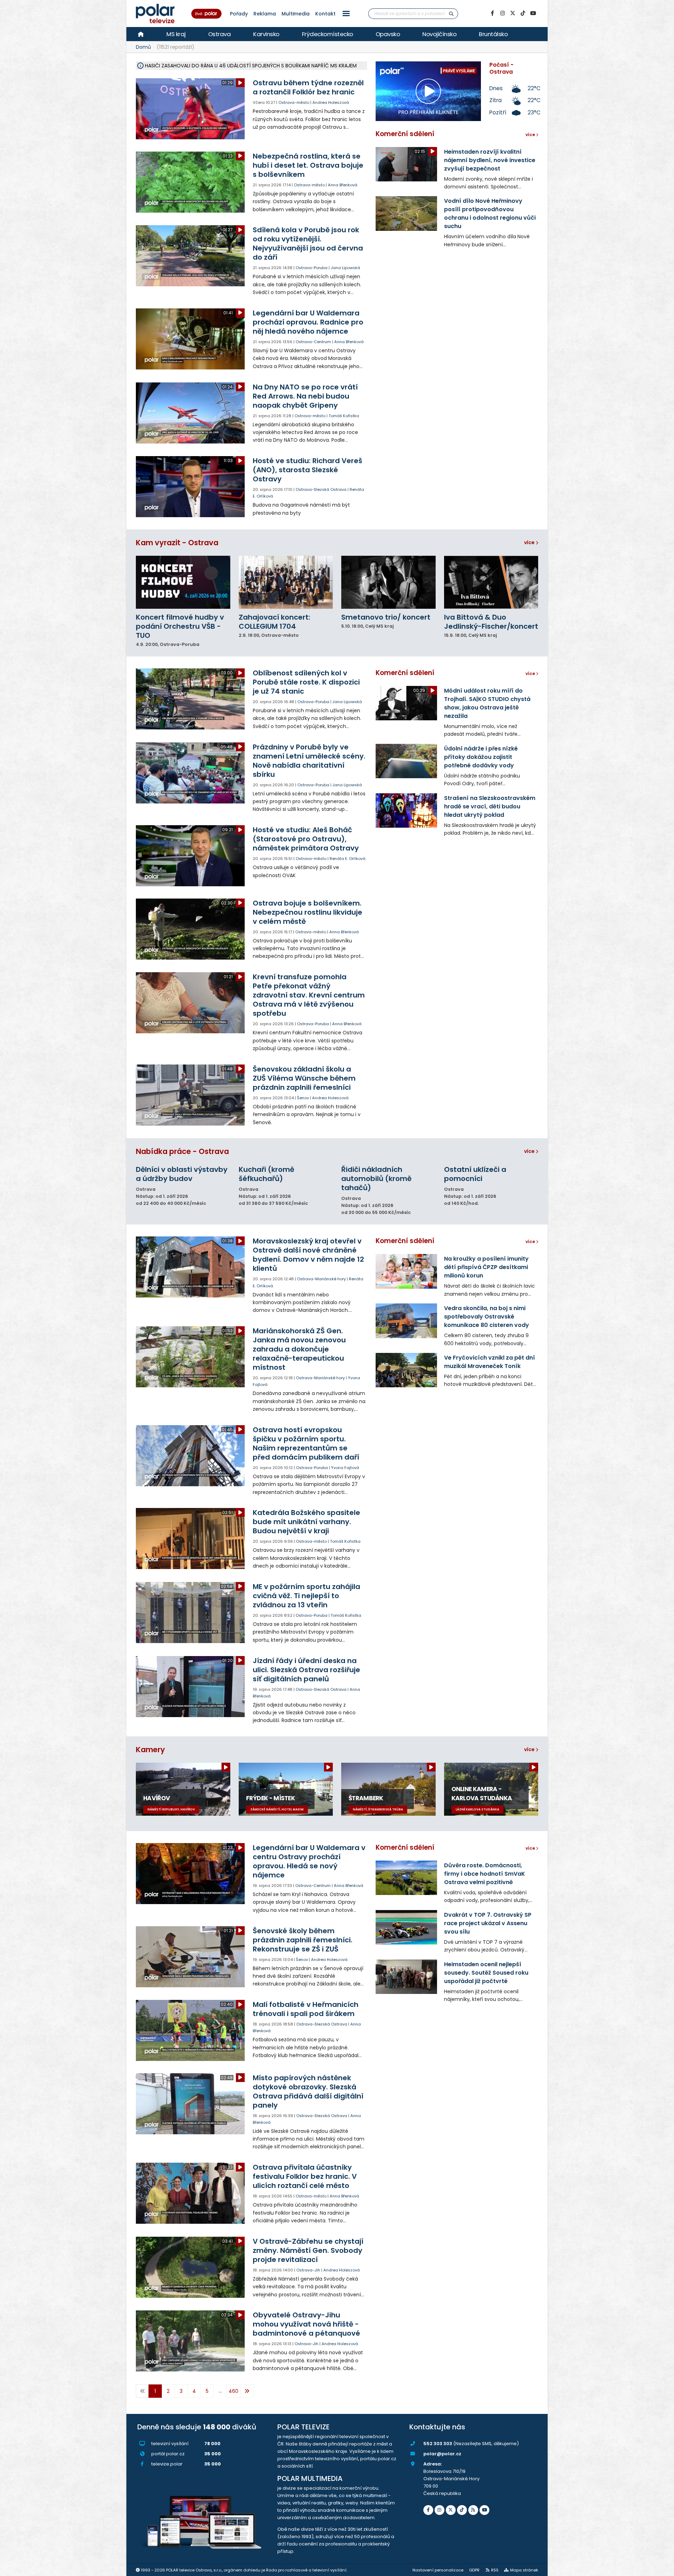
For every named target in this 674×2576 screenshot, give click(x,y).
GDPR (474, 2570)
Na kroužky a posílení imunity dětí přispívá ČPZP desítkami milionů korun (486, 1267)
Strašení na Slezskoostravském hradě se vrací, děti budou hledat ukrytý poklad (490, 806)
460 (233, 2391)
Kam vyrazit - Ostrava (177, 543)
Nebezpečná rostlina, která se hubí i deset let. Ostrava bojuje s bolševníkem (308, 165)
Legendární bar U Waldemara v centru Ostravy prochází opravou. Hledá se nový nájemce (309, 1861)
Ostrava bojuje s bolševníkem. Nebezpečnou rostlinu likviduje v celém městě (308, 912)
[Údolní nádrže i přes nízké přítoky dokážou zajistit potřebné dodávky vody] (406, 761)
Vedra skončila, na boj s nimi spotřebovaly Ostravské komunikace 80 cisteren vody (487, 1317)
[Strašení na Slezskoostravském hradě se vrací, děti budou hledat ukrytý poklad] (406, 810)
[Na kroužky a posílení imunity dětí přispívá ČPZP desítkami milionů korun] (406, 1271)
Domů (143, 47)
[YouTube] (533, 13)
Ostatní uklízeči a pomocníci (475, 1174)
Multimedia (296, 14)
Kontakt (325, 14)
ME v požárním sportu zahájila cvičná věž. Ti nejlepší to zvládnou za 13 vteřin (306, 1596)
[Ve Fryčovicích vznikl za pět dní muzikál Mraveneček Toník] (406, 1370)
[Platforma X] (513, 13)
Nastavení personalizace (438, 2570)
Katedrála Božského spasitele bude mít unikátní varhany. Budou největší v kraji (306, 1522)
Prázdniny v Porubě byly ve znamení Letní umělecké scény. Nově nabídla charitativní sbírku (309, 761)
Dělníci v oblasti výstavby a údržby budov (182, 1174)
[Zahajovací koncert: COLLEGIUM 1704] (286, 582)
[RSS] (473, 2510)
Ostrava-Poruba (312, 268)
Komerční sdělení (405, 134)
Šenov (303, 1098)
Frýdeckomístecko (328, 34)
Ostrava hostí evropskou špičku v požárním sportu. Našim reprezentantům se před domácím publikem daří (306, 1443)
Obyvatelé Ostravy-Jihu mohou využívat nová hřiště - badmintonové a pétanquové (306, 2324)
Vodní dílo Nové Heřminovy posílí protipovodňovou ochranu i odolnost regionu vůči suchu (490, 213)
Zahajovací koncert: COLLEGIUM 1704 (275, 622)
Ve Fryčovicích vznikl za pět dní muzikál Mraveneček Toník (490, 1362)
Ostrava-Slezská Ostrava (321, 489)
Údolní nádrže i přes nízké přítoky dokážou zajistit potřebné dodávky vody (481, 757)
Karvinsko (266, 34)
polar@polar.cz (442, 2454)
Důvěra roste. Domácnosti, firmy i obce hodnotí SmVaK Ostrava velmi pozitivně (485, 1874)
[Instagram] (502, 13)
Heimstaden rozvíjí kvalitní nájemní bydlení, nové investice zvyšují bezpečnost (490, 160)
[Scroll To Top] (662, 2568)
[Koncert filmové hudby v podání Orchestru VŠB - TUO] (183, 582)
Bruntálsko (493, 34)
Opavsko (388, 34)
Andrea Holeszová (331, 102)
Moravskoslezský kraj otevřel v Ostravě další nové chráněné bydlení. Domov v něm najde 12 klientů (308, 1255)
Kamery (150, 1750)
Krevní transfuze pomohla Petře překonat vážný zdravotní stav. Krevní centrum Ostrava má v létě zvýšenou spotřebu (309, 995)
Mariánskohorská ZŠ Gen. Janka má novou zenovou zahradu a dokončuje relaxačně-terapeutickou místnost (299, 1349)
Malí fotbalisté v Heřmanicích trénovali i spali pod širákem (306, 2009)
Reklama (265, 14)
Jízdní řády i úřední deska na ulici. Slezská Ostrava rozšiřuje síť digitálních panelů (306, 1670)
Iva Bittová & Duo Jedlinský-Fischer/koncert (491, 622)
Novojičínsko (439, 34)
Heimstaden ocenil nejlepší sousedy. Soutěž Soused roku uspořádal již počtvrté (486, 1973)
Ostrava (220, 34)
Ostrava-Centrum (313, 342)
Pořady (239, 14)
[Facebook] (492, 13)
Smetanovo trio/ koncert (386, 617)
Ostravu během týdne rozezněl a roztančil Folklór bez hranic (308, 87)
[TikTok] (523, 13)
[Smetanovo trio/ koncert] (388, 582)
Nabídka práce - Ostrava (182, 1151)
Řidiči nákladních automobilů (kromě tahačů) (376, 1179)
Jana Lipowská (345, 268)
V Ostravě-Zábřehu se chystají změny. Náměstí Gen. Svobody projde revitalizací (308, 2250)
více (530, 542)
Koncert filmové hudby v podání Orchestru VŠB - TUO (180, 626)
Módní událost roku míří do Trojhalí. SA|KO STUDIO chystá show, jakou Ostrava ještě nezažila (487, 703)
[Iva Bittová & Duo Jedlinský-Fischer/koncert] (491, 582)
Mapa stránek (524, 2570)
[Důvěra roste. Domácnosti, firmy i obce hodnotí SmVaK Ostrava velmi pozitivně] (406, 1878)
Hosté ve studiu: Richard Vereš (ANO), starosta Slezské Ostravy (308, 470)
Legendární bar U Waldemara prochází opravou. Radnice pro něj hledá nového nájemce (308, 322)
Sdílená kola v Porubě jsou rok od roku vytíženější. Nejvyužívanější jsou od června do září (308, 243)
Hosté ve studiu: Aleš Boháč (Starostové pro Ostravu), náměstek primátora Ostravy (306, 839)
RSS (495, 2570)
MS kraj (176, 34)
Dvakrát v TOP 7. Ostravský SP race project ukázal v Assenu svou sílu (488, 1923)
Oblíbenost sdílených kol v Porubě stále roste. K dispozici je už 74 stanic (306, 682)
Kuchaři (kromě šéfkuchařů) (266, 1174)
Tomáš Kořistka (344, 416)
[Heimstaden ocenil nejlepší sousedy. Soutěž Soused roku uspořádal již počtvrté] (406, 1977)
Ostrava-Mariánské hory (321, 1279)
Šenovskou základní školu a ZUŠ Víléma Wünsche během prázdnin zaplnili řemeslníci (304, 1078)
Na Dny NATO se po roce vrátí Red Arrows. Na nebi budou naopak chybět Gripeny (305, 396)
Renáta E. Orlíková (348, 859)
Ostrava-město (294, 102)
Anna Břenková (343, 185)
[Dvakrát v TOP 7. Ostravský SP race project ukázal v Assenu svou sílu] (406, 1927)
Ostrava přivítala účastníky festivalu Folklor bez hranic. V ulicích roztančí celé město (305, 2176)
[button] (346, 14)
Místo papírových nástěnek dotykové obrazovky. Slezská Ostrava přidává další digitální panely (308, 2091)
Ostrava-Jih (308, 2270)
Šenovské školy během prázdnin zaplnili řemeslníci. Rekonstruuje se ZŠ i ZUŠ (303, 1940)
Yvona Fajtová (345, 1468)
